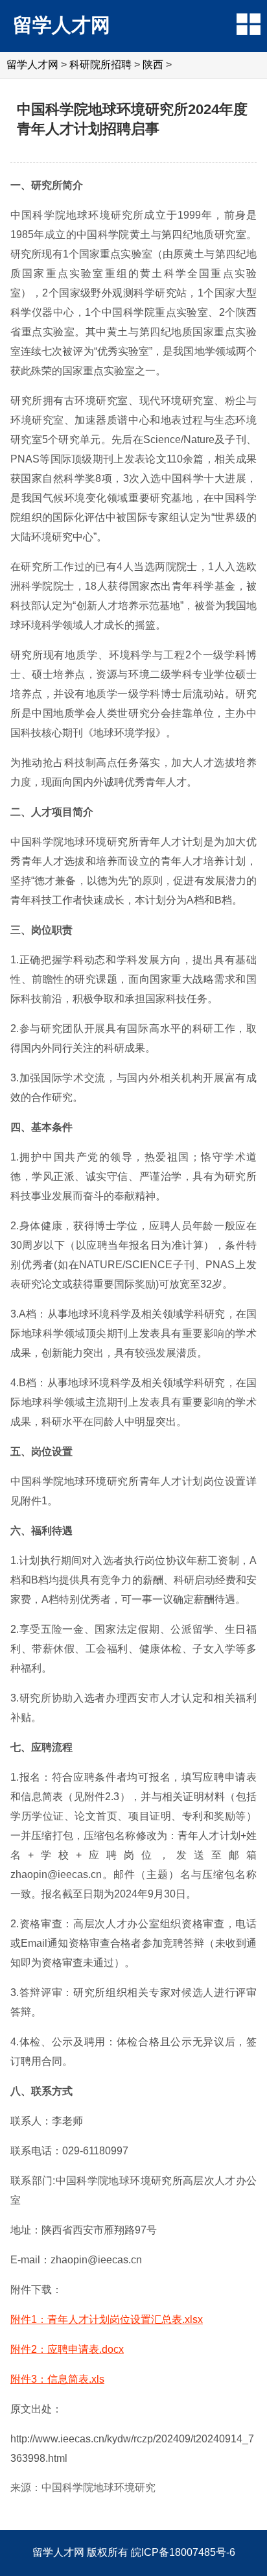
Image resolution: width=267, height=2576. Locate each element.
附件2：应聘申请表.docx (67, 2349)
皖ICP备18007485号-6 (183, 2552)
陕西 (153, 65)
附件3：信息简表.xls (57, 2379)
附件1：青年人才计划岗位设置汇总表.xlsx (107, 2319)
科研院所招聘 (100, 65)
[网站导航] (249, 24)
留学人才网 (62, 25)
